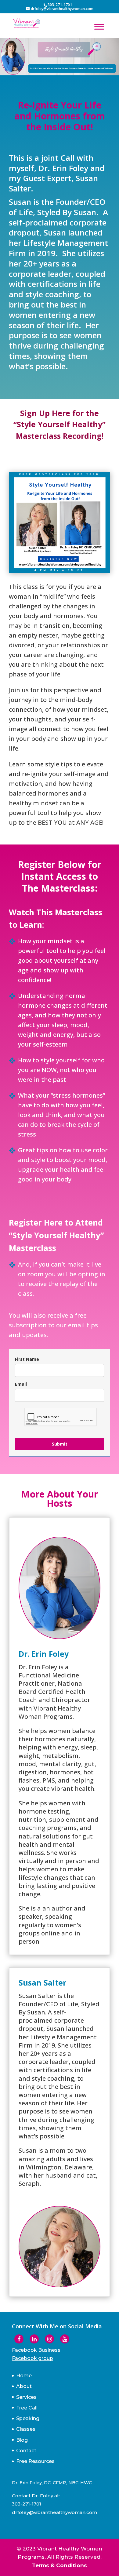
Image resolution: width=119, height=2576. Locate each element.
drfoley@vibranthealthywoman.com (54, 2512)
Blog (22, 2440)
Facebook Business (36, 2350)
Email (21, 1384)
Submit (60, 1444)
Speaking (28, 2418)
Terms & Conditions (60, 2565)
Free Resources (35, 2461)
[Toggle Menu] (99, 27)
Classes (26, 2429)
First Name (27, 1359)
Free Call (27, 2408)
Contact (26, 2451)
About (24, 2386)
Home (24, 2376)
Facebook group (32, 2358)
